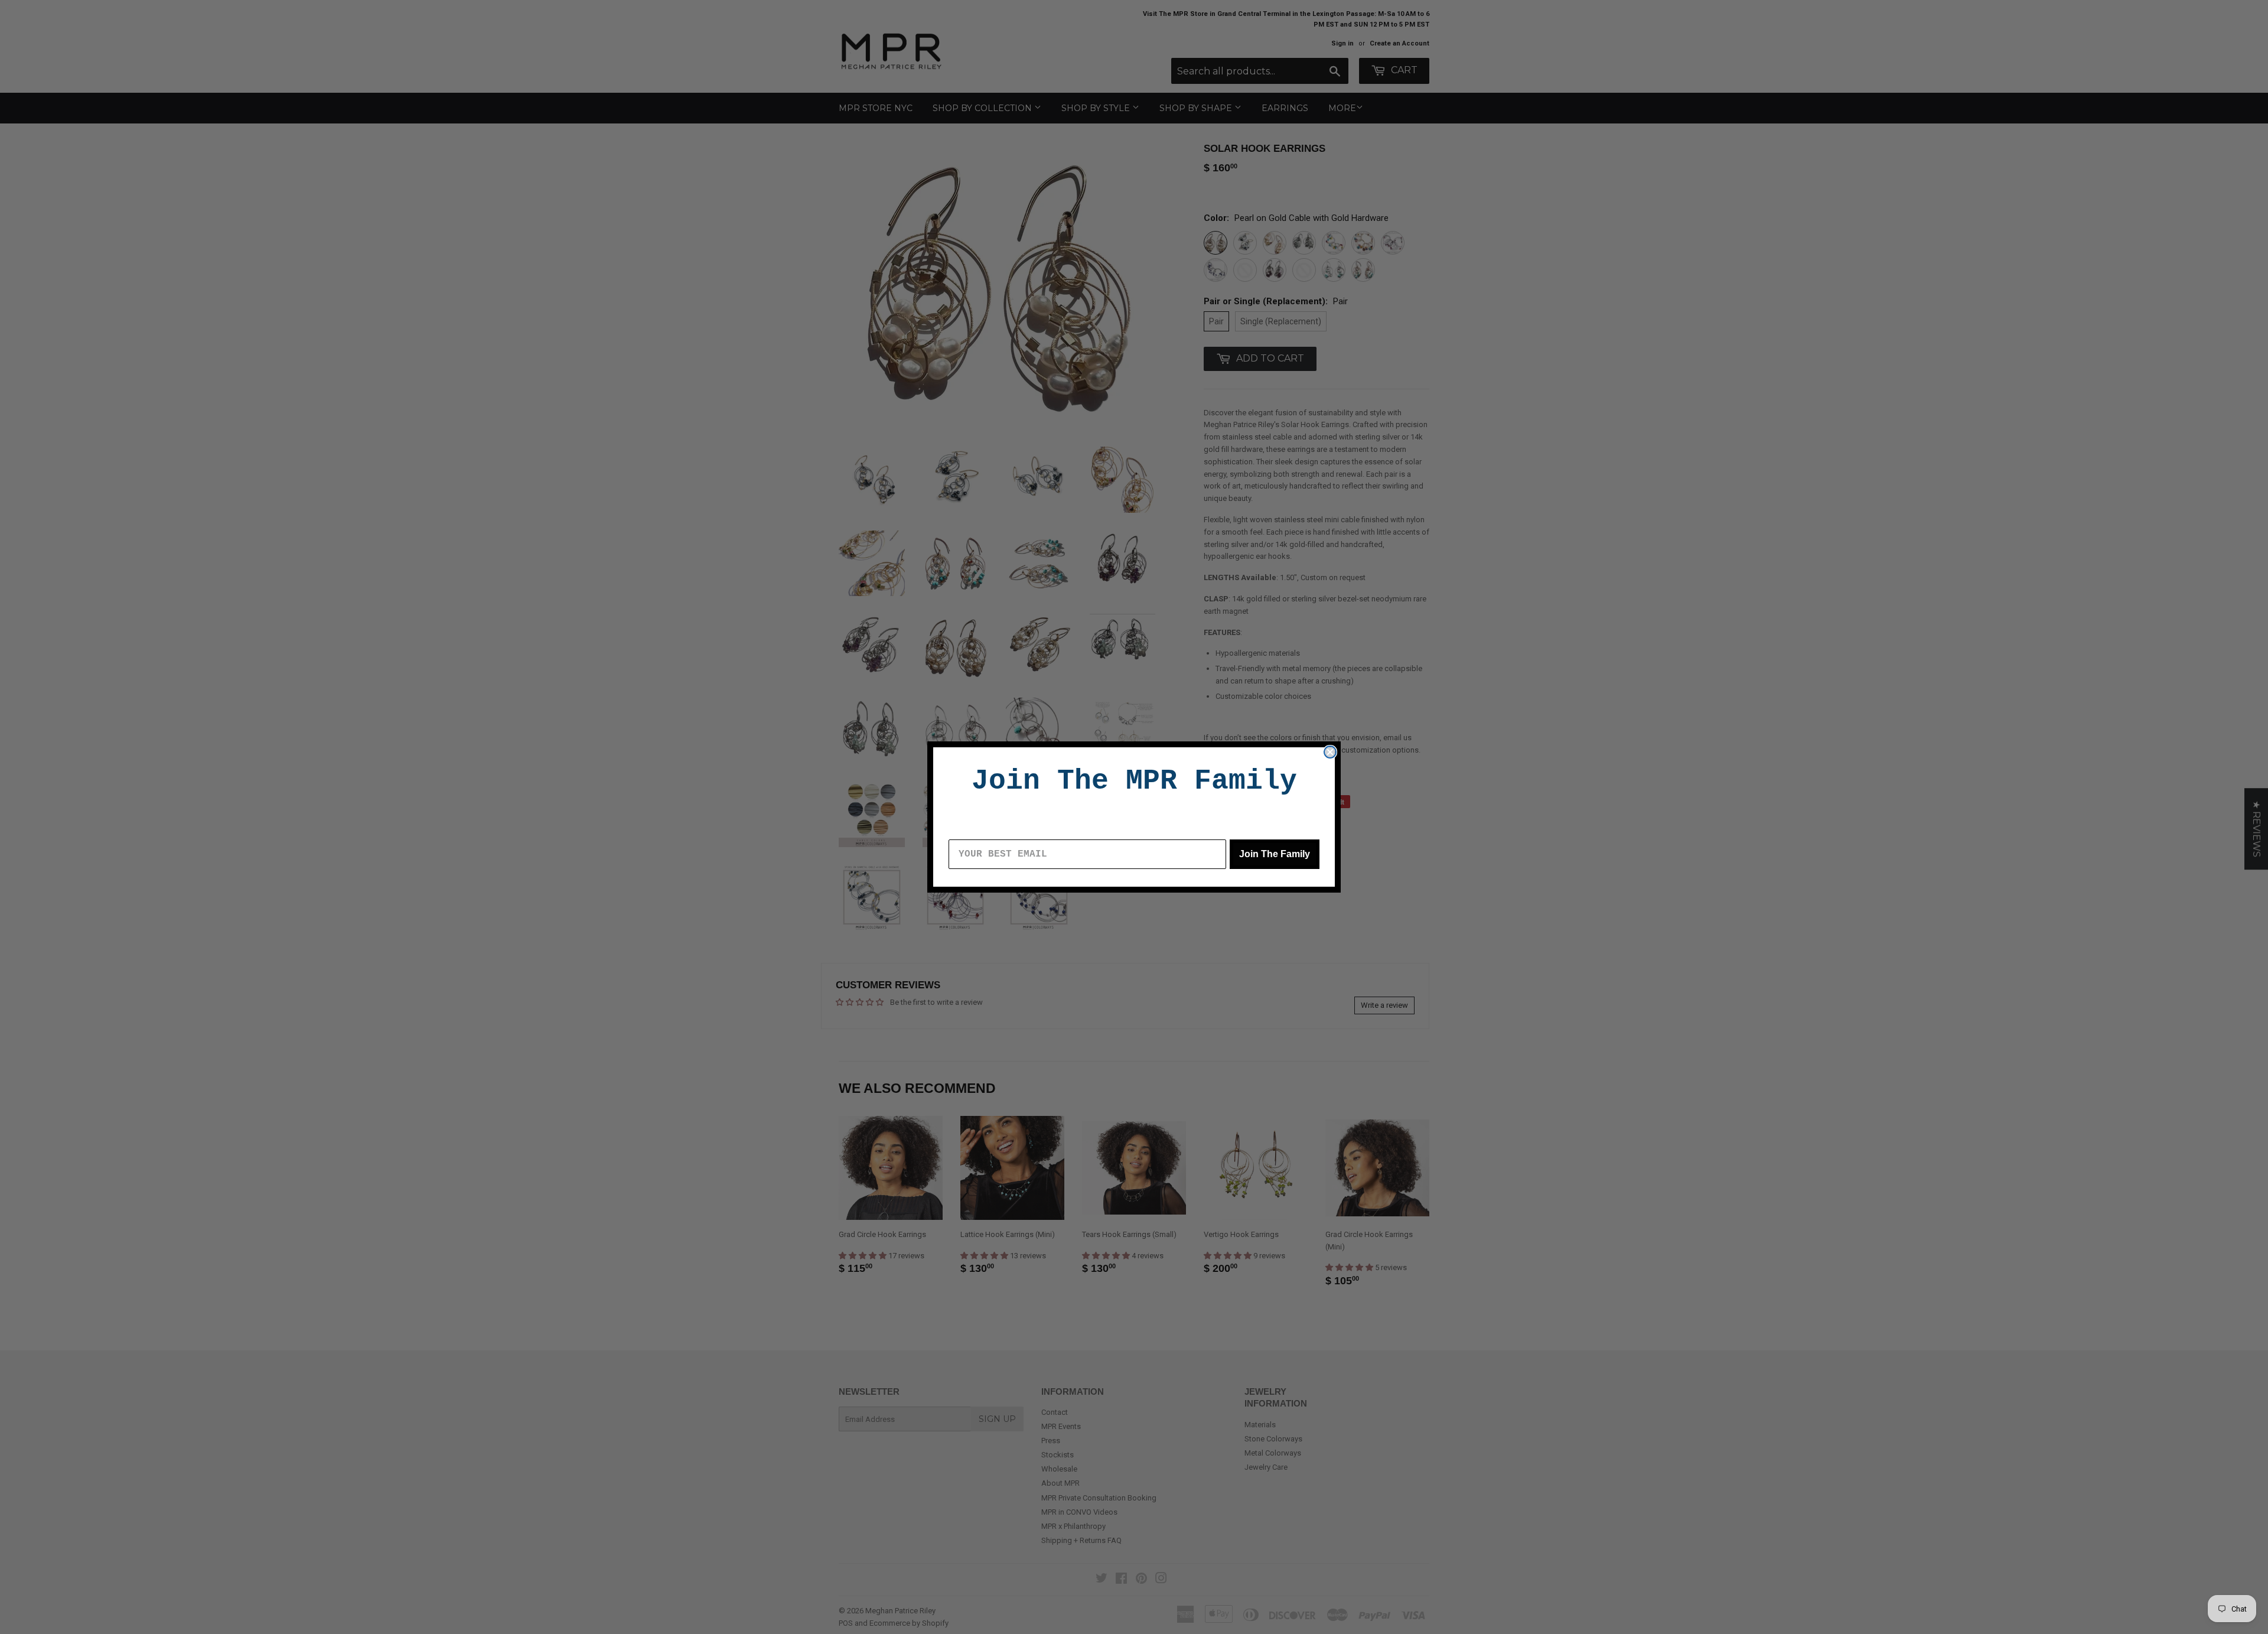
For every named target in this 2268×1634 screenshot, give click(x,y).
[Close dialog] (1330, 752)
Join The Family (1275, 854)
